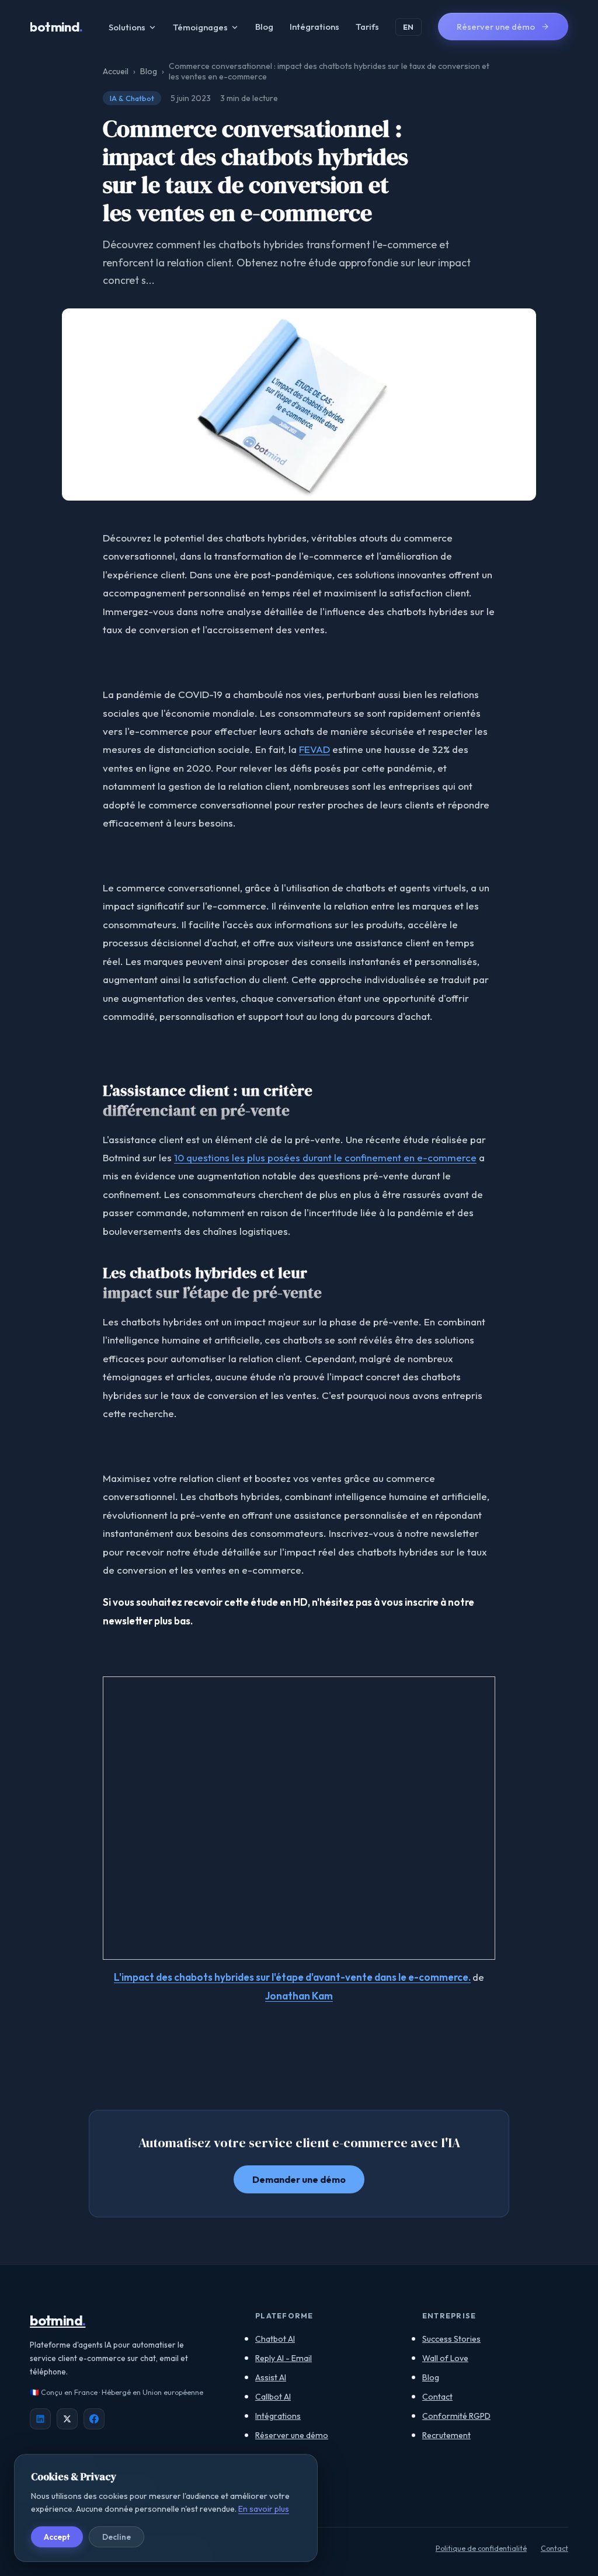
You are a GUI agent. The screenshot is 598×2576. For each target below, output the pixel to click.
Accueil (116, 71)
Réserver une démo (292, 2435)
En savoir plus (264, 2509)
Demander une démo (299, 2179)
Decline (117, 2537)
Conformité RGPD (456, 2416)
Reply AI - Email (284, 2358)
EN (408, 27)
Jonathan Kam (299, 1996)
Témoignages (200, 27)
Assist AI (271, 2377)
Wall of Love (445, 2358)
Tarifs (367, 27)
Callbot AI (273, 2397)
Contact (437, 2397)
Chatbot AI (275, 2339)
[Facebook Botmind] (94, 2419)
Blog (264, 27)
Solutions (127, 27)
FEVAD (314, 749)
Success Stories (451, 2339)
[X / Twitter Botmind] (67, 2419)
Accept (57, 2537)
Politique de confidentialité (481, 2548)
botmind (56, 27)
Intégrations (314, 27)
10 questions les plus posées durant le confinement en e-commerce (325, 1157)
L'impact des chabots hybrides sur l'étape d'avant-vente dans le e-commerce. (292, 1977)
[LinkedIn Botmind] (40, 2419)
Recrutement (446, 2435)
